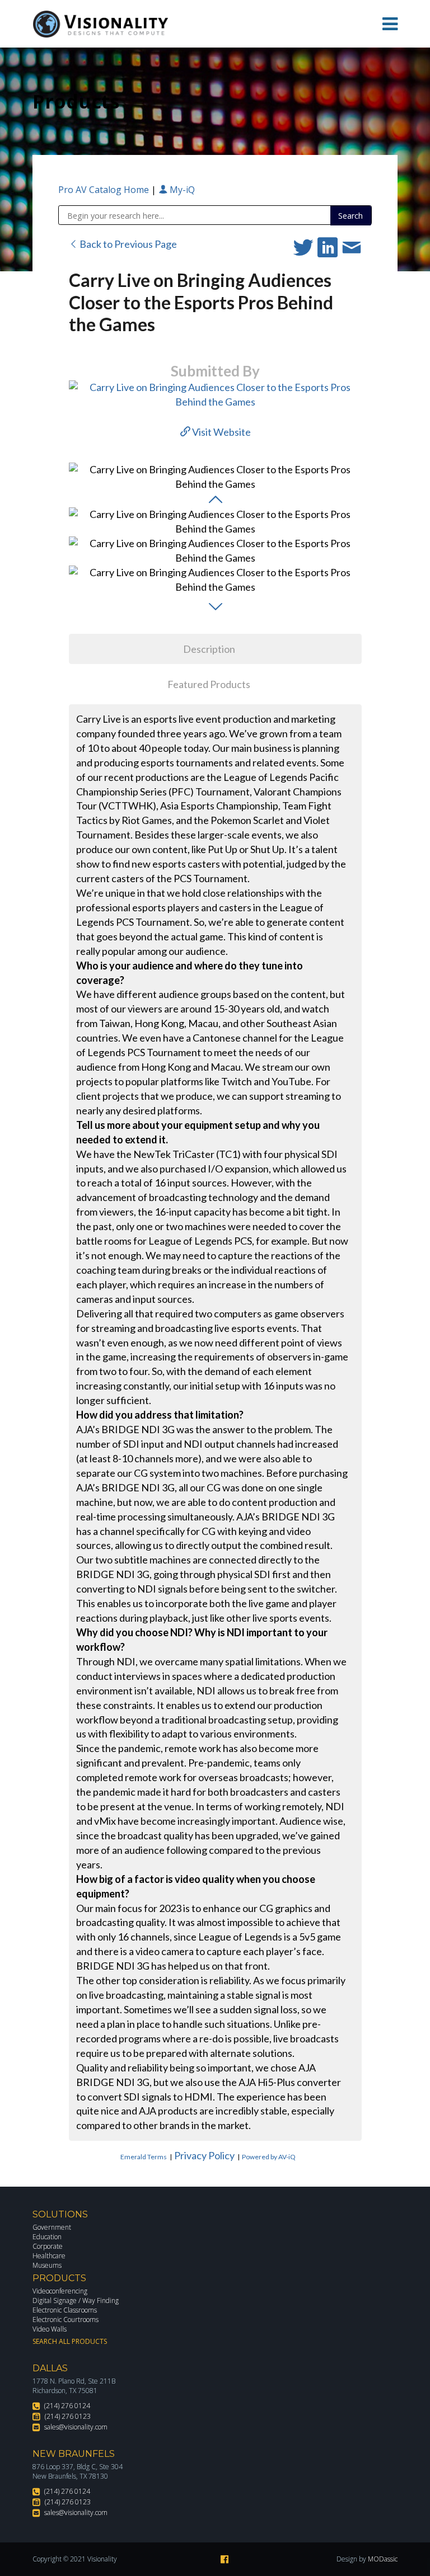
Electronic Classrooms (65, 2310)
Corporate (48, 2246)
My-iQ (181, 190)
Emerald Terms (144, 2157)
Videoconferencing (60, 2291)
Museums (47, 2265)
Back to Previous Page (127, 244)
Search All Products (70, 2341)
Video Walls (50, 2329)
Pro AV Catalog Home (105, 190)
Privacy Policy (204, 2155)
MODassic (383, 2559)
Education (47, 2237)
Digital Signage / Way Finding (76, 2300)
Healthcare (49, 2256)
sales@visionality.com (76, 2427)
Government (52, 2227)
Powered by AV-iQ (269, 2157)
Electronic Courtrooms (66, 2320)
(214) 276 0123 (68, 2416)
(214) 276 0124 (67, 2406)
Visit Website (221, 432)
